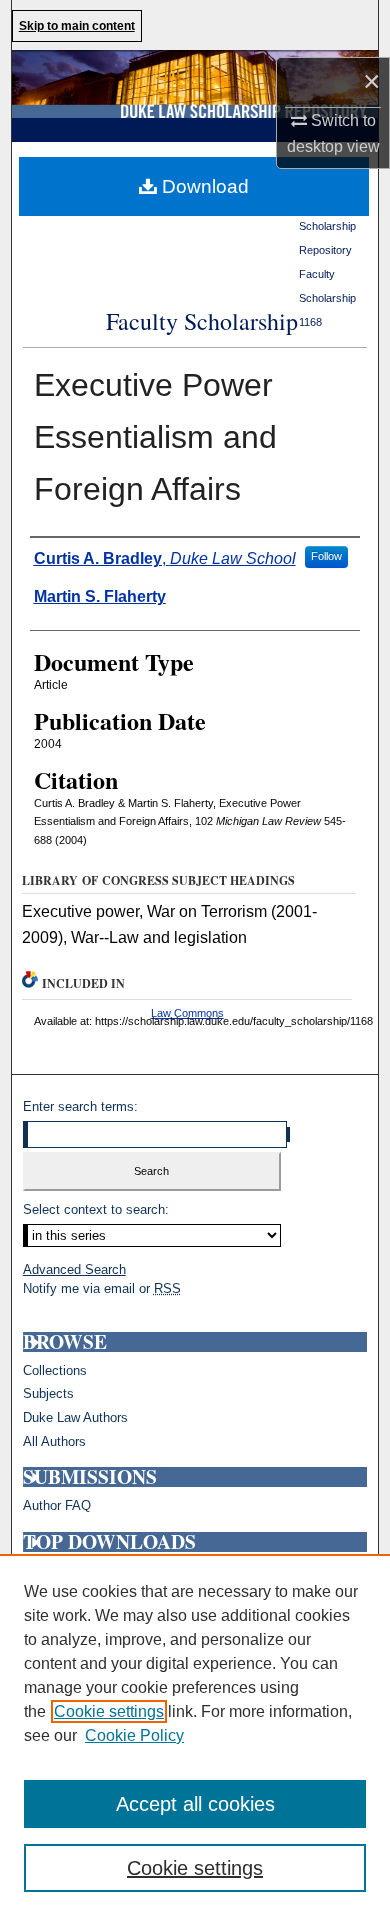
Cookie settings (109, 1711)
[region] (195, 1735)
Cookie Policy (134, 1735)
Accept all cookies (195, 1804)
